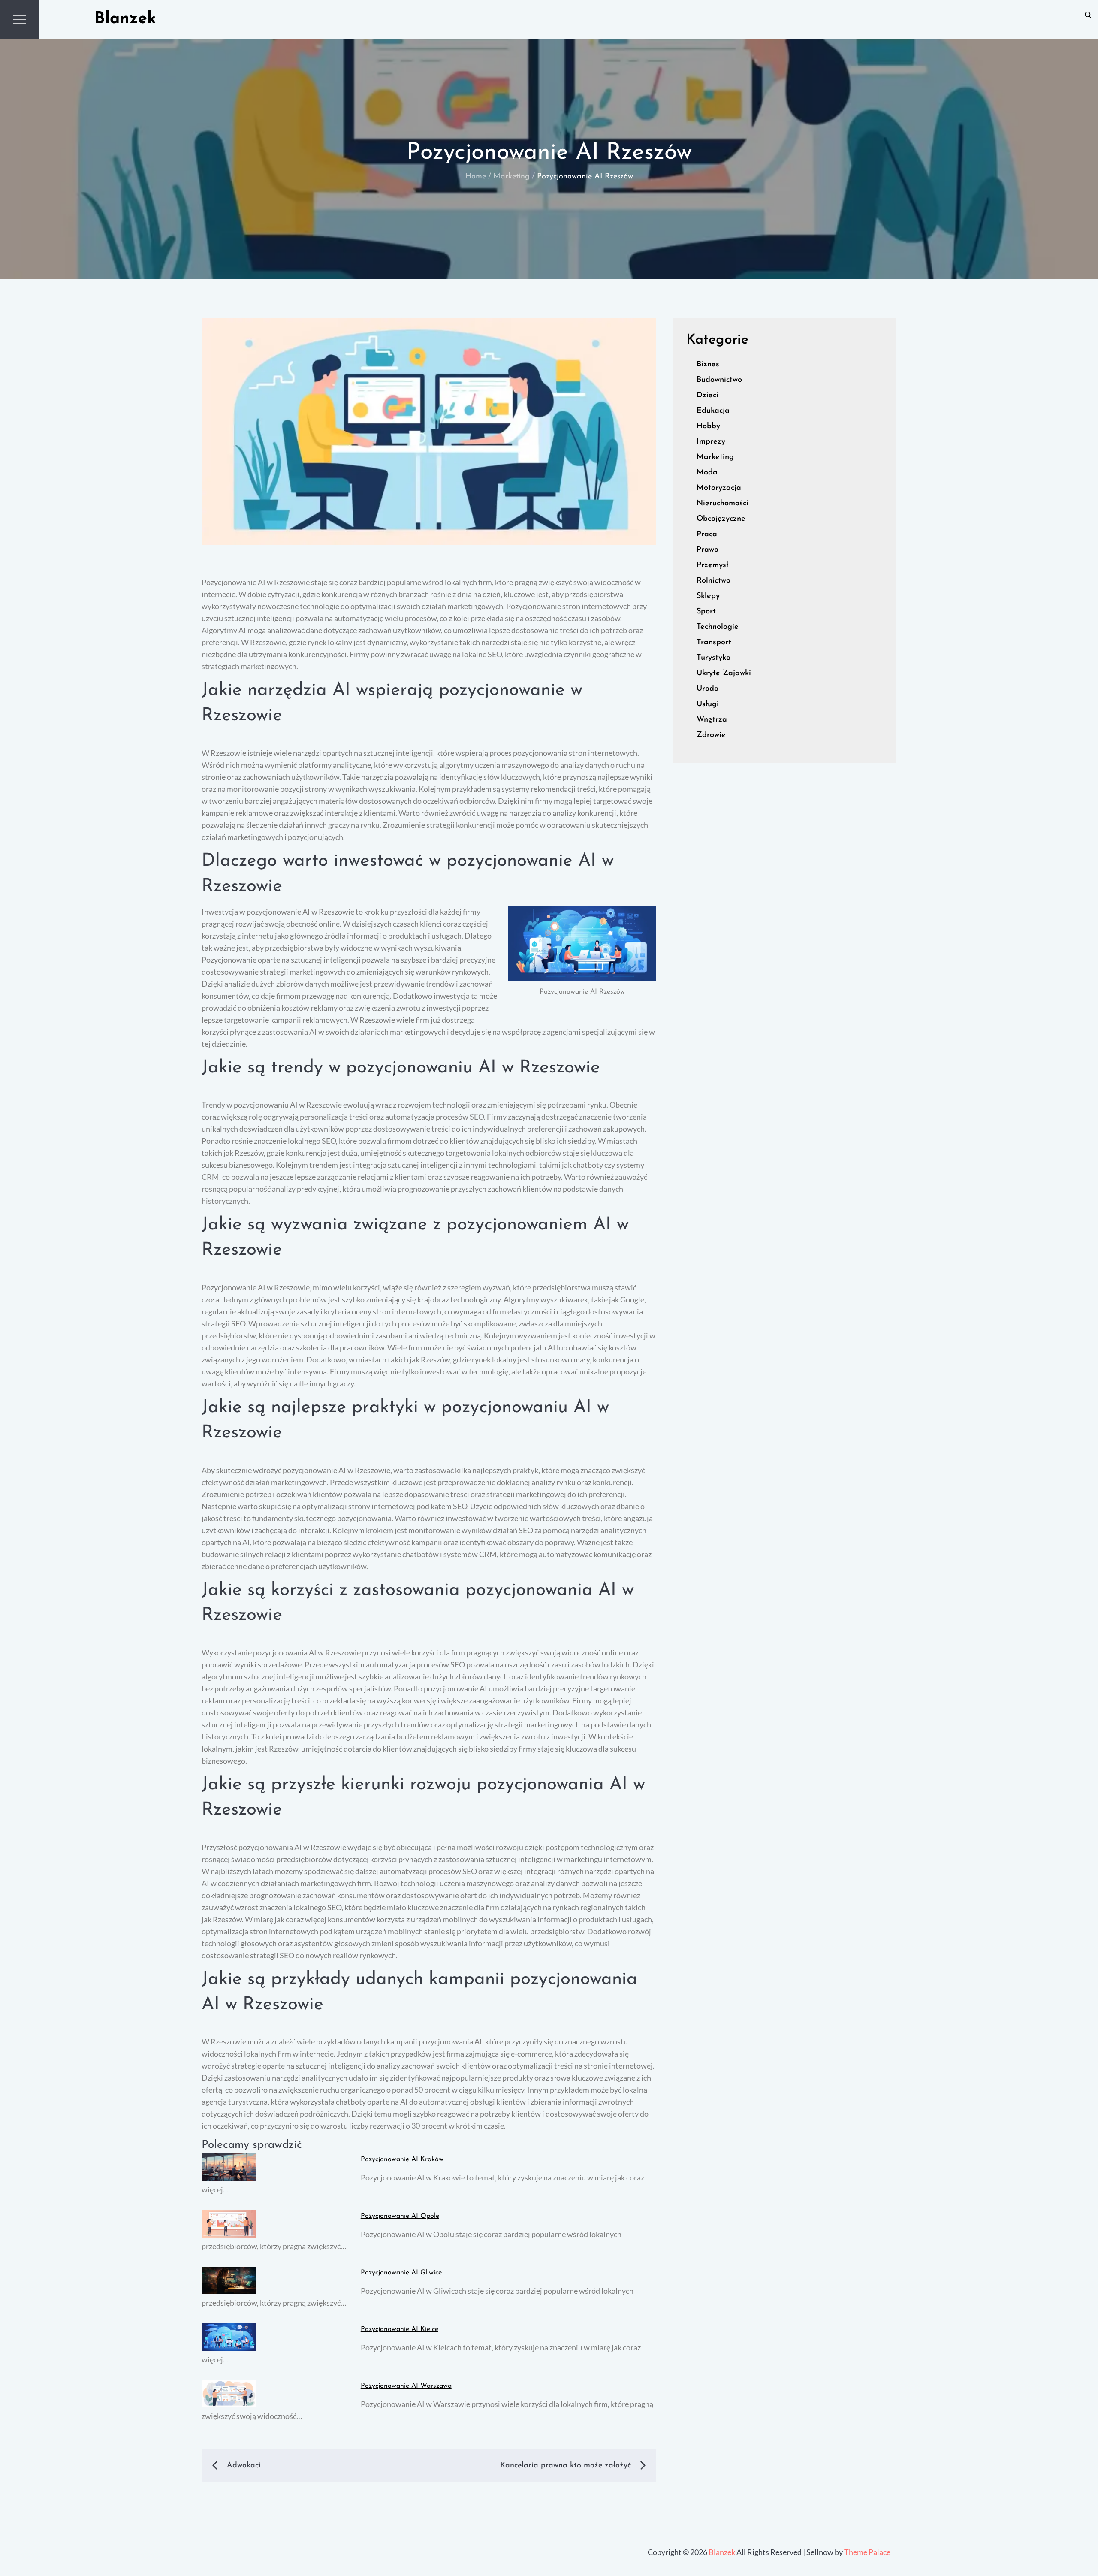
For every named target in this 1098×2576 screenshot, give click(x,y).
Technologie (718, 627)
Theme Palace (867, 2552)
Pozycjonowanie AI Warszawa (406, 2386)
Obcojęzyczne (721, 519)
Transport (714, 643)
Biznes (708, 365)
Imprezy (711, 442)
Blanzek (125, 19)
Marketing (715, 457)
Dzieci (707, 396)
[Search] (1088, 15)
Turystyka (714, 658)
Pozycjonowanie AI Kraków (402, 2159)
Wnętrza (712, 720)
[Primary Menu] (19, 19)
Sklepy (708, 596)
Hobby (708, 426)
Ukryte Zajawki (724, 673)
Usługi (708, 704)
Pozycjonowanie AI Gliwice (401, 2273)
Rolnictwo (713, 581)
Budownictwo (719, 380)
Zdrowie (711, 735)
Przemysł (712, 565)
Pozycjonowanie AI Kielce (400, 2329)
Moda (707, 473)
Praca (707, 535)
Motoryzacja (719, 488)
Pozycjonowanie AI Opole (400, 2216)
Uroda (708, 689)
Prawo (707, 550)
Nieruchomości (722, 504)
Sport (706, 612)
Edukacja (713, 411)
